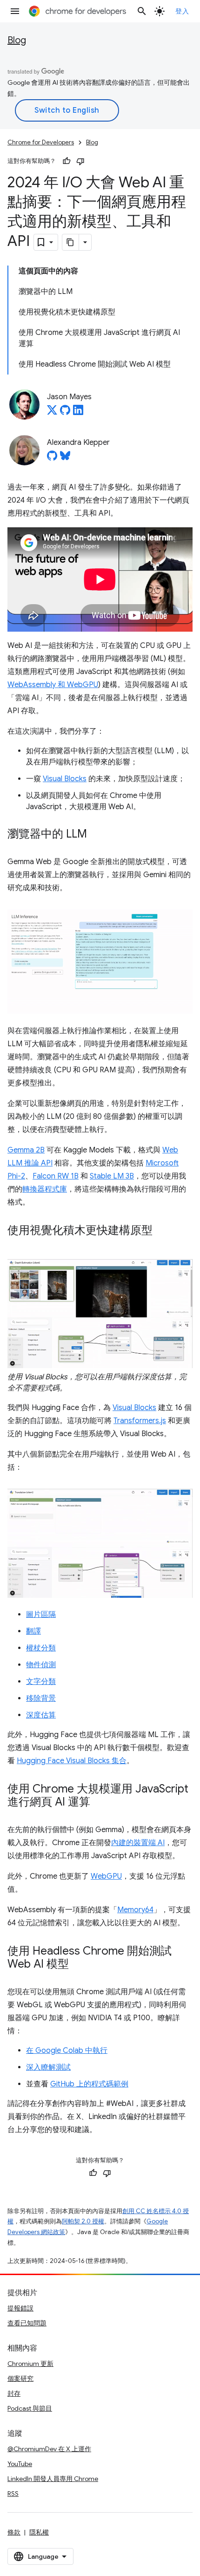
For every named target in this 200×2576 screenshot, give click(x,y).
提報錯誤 (20, 2308)
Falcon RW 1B (56, 1176)
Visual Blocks (65, 779)
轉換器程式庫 (45, 1189)
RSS (13, 2494)
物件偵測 (41, 1665)
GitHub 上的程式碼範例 (89, 2084)
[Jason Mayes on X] (52, 413)
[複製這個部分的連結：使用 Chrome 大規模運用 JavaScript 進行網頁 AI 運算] (100, 1802)
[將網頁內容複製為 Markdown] (71, 242)
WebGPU (106, 1876)
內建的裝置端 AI (138, 1843)
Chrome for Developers (41, 142)
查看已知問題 (27, 2323)
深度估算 (41, 1715)
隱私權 (39, 2532)
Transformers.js (140, 1421)
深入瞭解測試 (48, 2067)
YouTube (20, 2464)
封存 (14, 2393)
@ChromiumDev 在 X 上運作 (49, 2449)
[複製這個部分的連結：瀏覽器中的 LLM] (96, 835)
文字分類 (41, 1682)
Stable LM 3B (112, 1176)
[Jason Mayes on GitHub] (65, 413)
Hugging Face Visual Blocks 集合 (72, 1761)
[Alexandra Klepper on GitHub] (52, 458)
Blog (17, 40)
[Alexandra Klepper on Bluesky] (65, 458)
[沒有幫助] (80, 161)
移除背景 (41, 1698)
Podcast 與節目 (30, 2408)
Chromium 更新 (30, 2364)
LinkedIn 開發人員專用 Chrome (53, 2479)
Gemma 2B (26, 1150)
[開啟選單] (15, 11)
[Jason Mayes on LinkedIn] (78, 413)
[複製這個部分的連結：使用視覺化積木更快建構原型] (162, 1231)
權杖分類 (41, 1648)
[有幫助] (67, 161)
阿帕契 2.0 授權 (83, 2221)
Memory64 (135, 1910)
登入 (182, 11)
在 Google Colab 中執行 (67, 2051)
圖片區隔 (41, 1615)
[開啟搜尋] (142, 11)
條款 (14, 2532)
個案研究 (20, 2378)
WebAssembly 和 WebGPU (53, 685)
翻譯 (33, 1631)
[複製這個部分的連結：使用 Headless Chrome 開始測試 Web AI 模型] (78, 1964)
